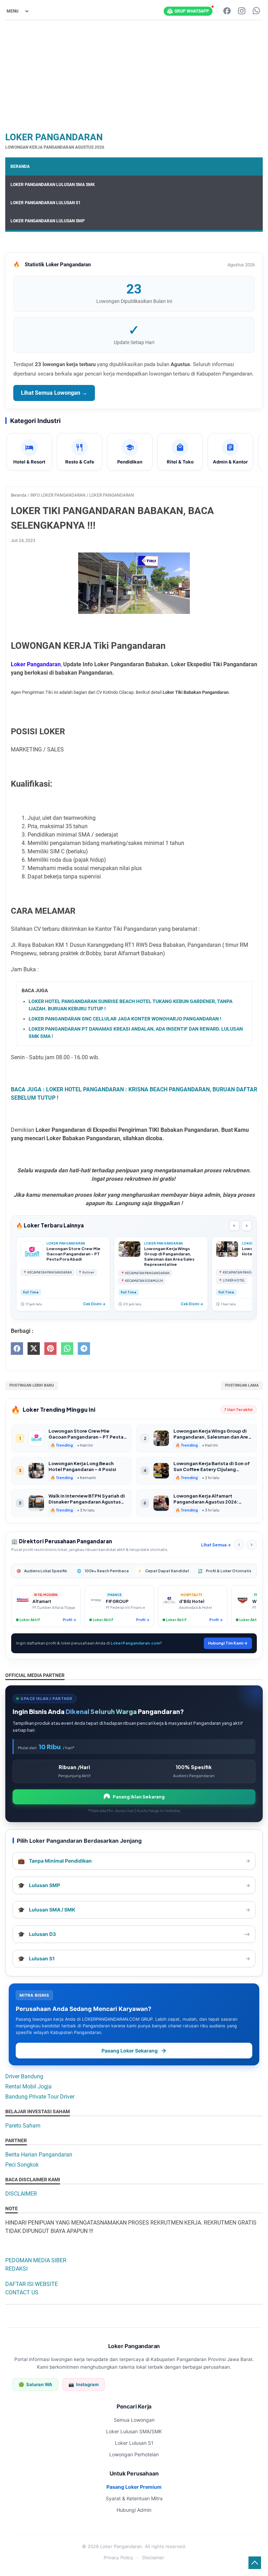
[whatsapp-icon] (256, 11)
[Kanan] (252, 1545)
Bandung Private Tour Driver (40, 2097)
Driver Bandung (24, 2076)
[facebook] (17, 1349)
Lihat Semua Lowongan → (54, 393)
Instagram (84, 2384)
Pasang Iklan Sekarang (139, 1797)
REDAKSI (16, 2269)
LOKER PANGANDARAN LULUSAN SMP (48, 221)
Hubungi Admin (134, 2510)
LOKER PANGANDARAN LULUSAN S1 (46, 203)
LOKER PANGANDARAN (54, 137)
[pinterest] (50, 1349)
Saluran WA (35, 2384)
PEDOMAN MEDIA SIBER (36, 2260)
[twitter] (34, 1349)
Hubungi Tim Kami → (228, 1643)
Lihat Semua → (216, 1545)
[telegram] (84, 1349)
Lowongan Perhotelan (134, 2454)
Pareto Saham (23, 2126)
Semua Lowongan (134, 2420)
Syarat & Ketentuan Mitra (134, 2498)
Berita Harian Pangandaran (39, 2155)
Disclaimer (153, 2558)
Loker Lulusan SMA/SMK (134, 2431)
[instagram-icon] (242, 11)
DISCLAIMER (21, 2194)
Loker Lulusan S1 (134, 2443)
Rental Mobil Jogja (28, 2087)
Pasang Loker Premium (134, 2487)
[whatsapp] (67, 1349)
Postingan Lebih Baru (32, 1385)
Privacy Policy (118, 2558)
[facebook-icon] (227, 11)
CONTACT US (22, 2292)
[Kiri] (239, 1545)
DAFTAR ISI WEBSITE (32, 2284)
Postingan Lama (242, 1385)
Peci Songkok (22, 2165)
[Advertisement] (134, 75)
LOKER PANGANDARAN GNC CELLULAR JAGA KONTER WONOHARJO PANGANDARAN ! (125, 1019)
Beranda (20, 166)
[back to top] (255, 2563)
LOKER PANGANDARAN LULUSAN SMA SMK (53, 185)
